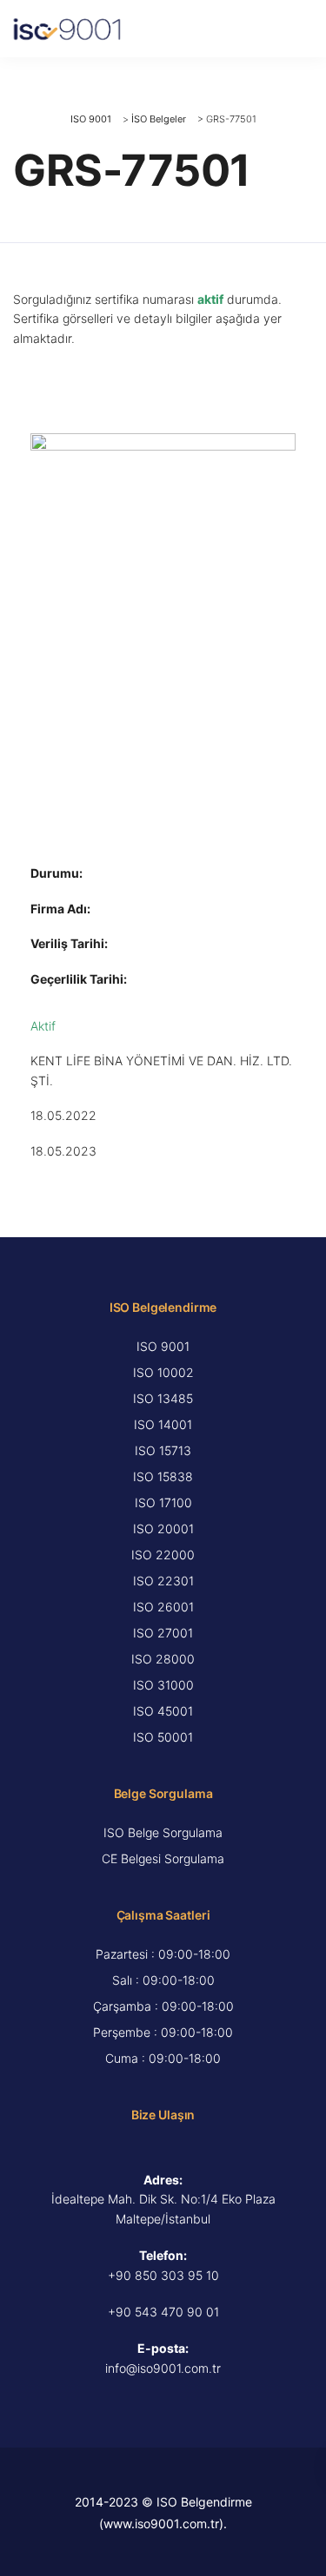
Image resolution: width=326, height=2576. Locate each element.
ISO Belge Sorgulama (163, 1832)
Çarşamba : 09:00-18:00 (163, 2006)
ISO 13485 (163, 1398)
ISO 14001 (163, 1424)
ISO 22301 (163, 1581)
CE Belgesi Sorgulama (163, 1858)
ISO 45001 (163, 1711)
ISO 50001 (163, 1737)
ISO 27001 (163, 1633)
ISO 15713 (163, 1450)
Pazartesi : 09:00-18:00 (163, 1954)
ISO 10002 (163, 1372)
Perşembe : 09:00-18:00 (163, 2032)
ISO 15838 (163, 1476)
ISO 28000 (163, 1659)
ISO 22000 (163, 1555)
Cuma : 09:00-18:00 (163, 2058)
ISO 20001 (163, 1528)
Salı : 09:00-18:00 (163, 1980)
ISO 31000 (163, 1685)
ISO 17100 (163, 1502)
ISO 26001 (163, 1607)
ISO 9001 (163, 1346)
